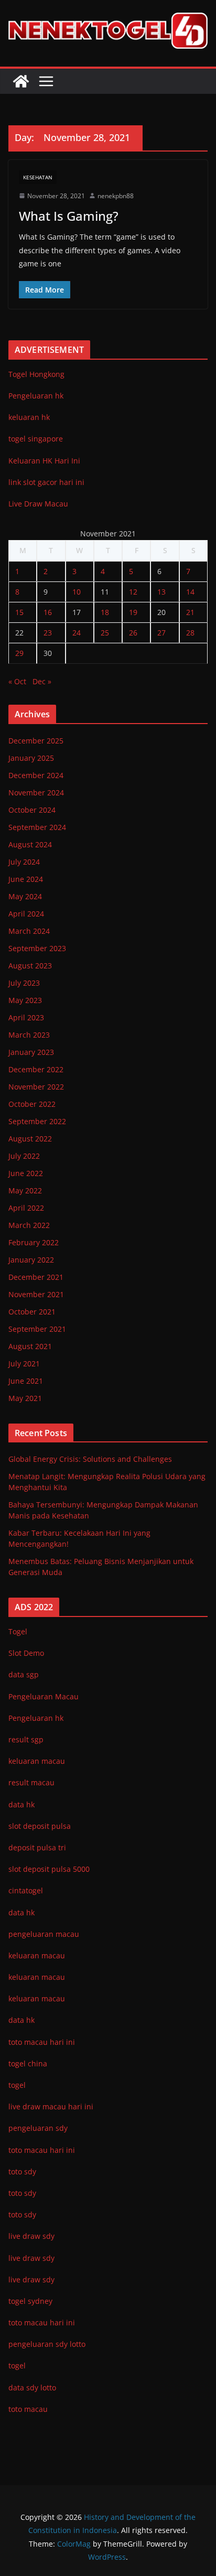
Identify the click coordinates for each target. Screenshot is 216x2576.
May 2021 (25, 1398)
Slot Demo (26, 1653)
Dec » (42, 681)
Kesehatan (38, 177)
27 (161, 633)
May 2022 (25, 1190)
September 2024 (37, 827)
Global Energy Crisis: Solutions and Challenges (90, 1459)
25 (105, 633)
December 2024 (36, 775)
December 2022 (36, 1069)
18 (105, 612)
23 (48, 633)
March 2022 (29, 1225)
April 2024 (26, 914)
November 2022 (36, 1087)
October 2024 (32, 810)
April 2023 (26, 1017)
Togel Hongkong (36, 374)
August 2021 (30, 1346)
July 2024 (24, 862)
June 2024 (26, 879)
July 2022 (24, 1156)
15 (19, 612)
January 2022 (31, 1260)
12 (133, 592)
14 (190, 592)
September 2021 (37, 1329)
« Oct (17, 681)
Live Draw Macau (38, 504)
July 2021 (24, 1364)
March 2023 (29, 1035)
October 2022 (32, 1104)
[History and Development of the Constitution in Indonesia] (21, 81)
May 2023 (25, 1000)
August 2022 (30, 1139)
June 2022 (26, 1173)
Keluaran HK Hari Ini (44, 461)
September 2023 (37, 948)
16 (48, 612)
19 (133, 612)
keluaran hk (29, 417)
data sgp (24, 1674)
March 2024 (29, 931)
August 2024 (30, 844)
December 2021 (36, 1277)
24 (77, 633)
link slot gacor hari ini (46, 482)
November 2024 (36, 793)
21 (190, 612)
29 (19, 653)
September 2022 (37, 1121)
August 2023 (30, 966)
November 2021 (36, 1294)
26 (133, 633)
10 (77, 592)
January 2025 (31, 758)
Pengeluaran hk (36, 396)
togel (17, 2365)
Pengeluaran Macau (44, 1696)
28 (190, 633)
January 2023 (31, 1052)
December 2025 (36, 741)
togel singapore (36, 439)
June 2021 (26, 1381)
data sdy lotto (32, 2388)
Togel (18, 1631)
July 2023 (24, 983)
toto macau (28, 2409)
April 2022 (26, 1208)
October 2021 (32, 1312)
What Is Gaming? (69, 216)
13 (161, 592)
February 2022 (34, 1242)
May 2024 (25, 896)
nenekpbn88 (116, 196)
